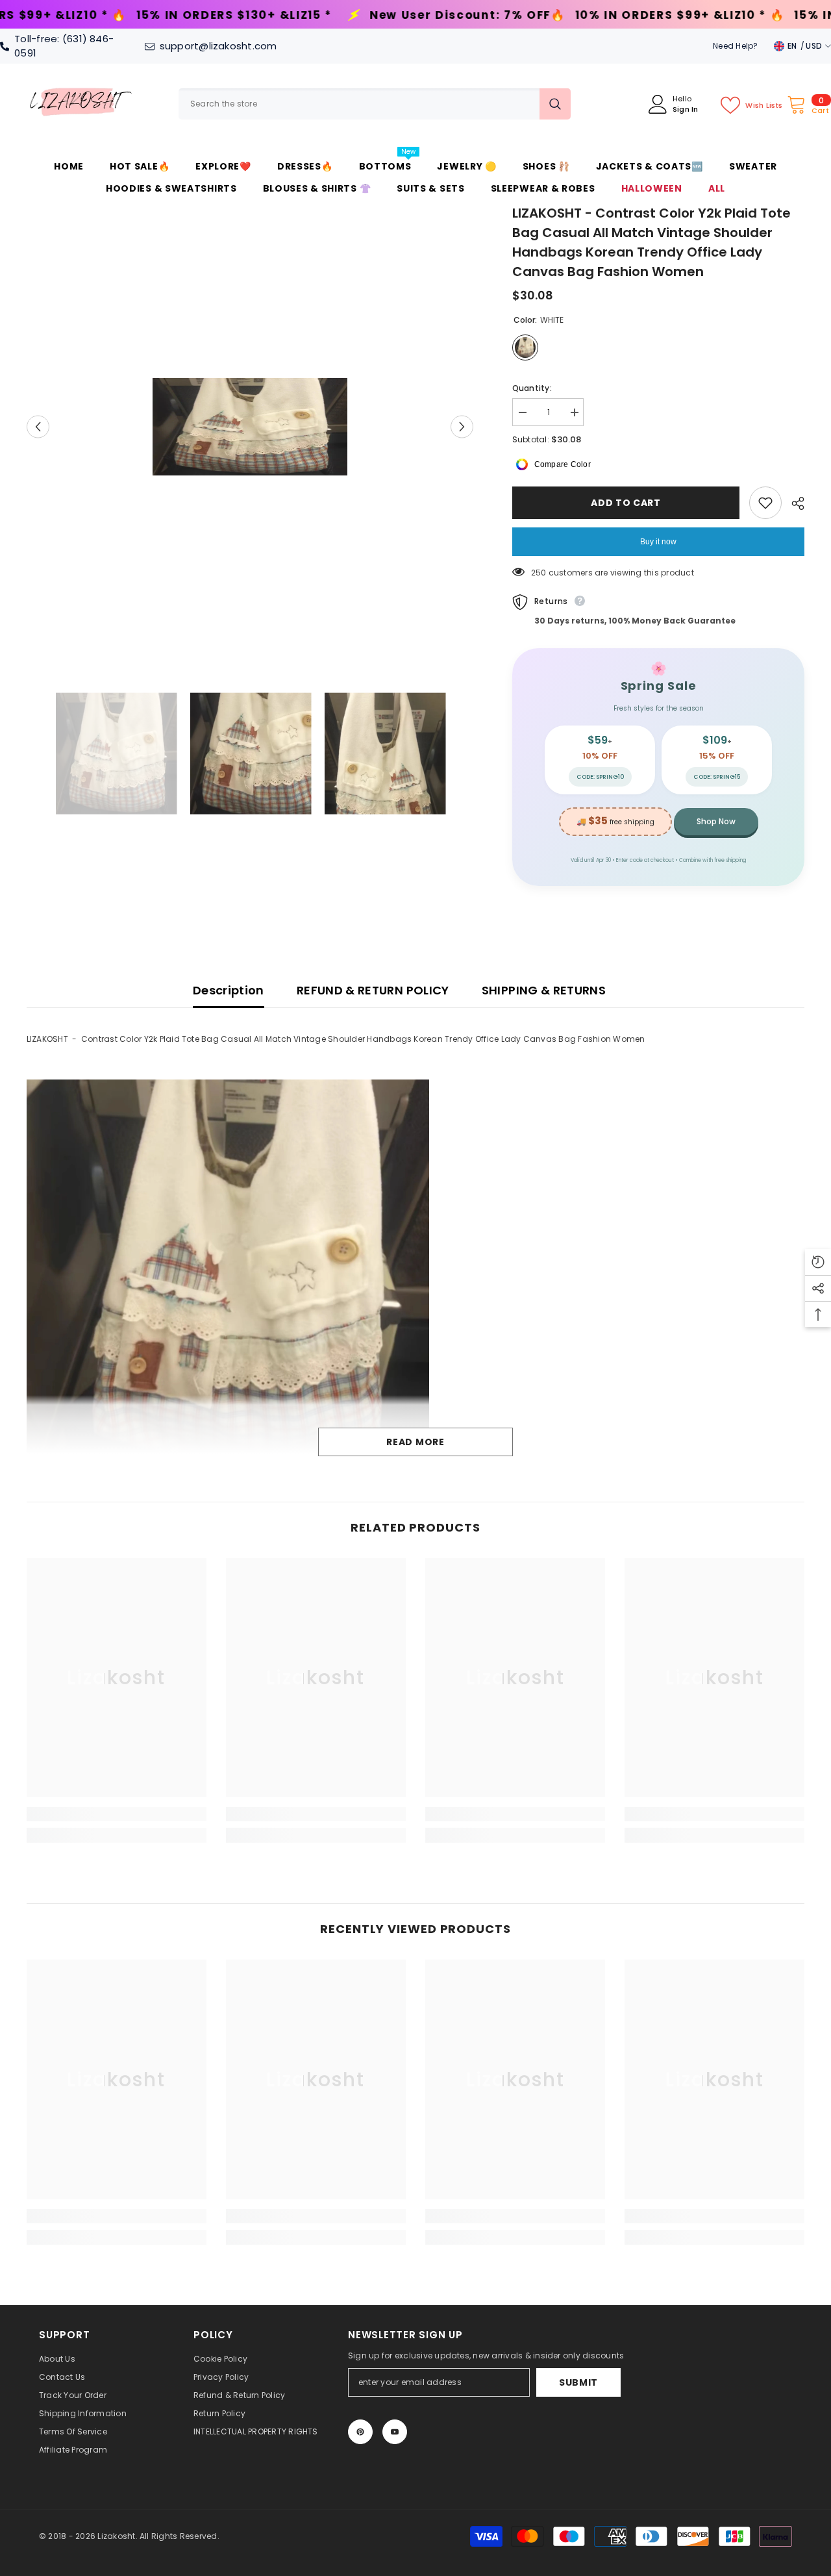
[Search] (375, 104)
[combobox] (359, 104)
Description (229, 990)
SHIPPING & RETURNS (544, 990)
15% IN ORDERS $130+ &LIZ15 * (673, 15)
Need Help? (735, 46)
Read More (415, 1442)
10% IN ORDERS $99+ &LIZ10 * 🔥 (461, 15)
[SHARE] (793, 503)
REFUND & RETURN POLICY (373, 990)
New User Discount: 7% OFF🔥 (248, 15)
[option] (250, 427)
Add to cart (629, 503)
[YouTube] (395, 2432)
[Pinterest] (360, 2432)
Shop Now (716, 821)
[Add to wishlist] (765, 503)
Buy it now (658, 542)
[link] (117, 1814)
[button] (38, 427)
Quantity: (532, 388)
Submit (578, 2382)
